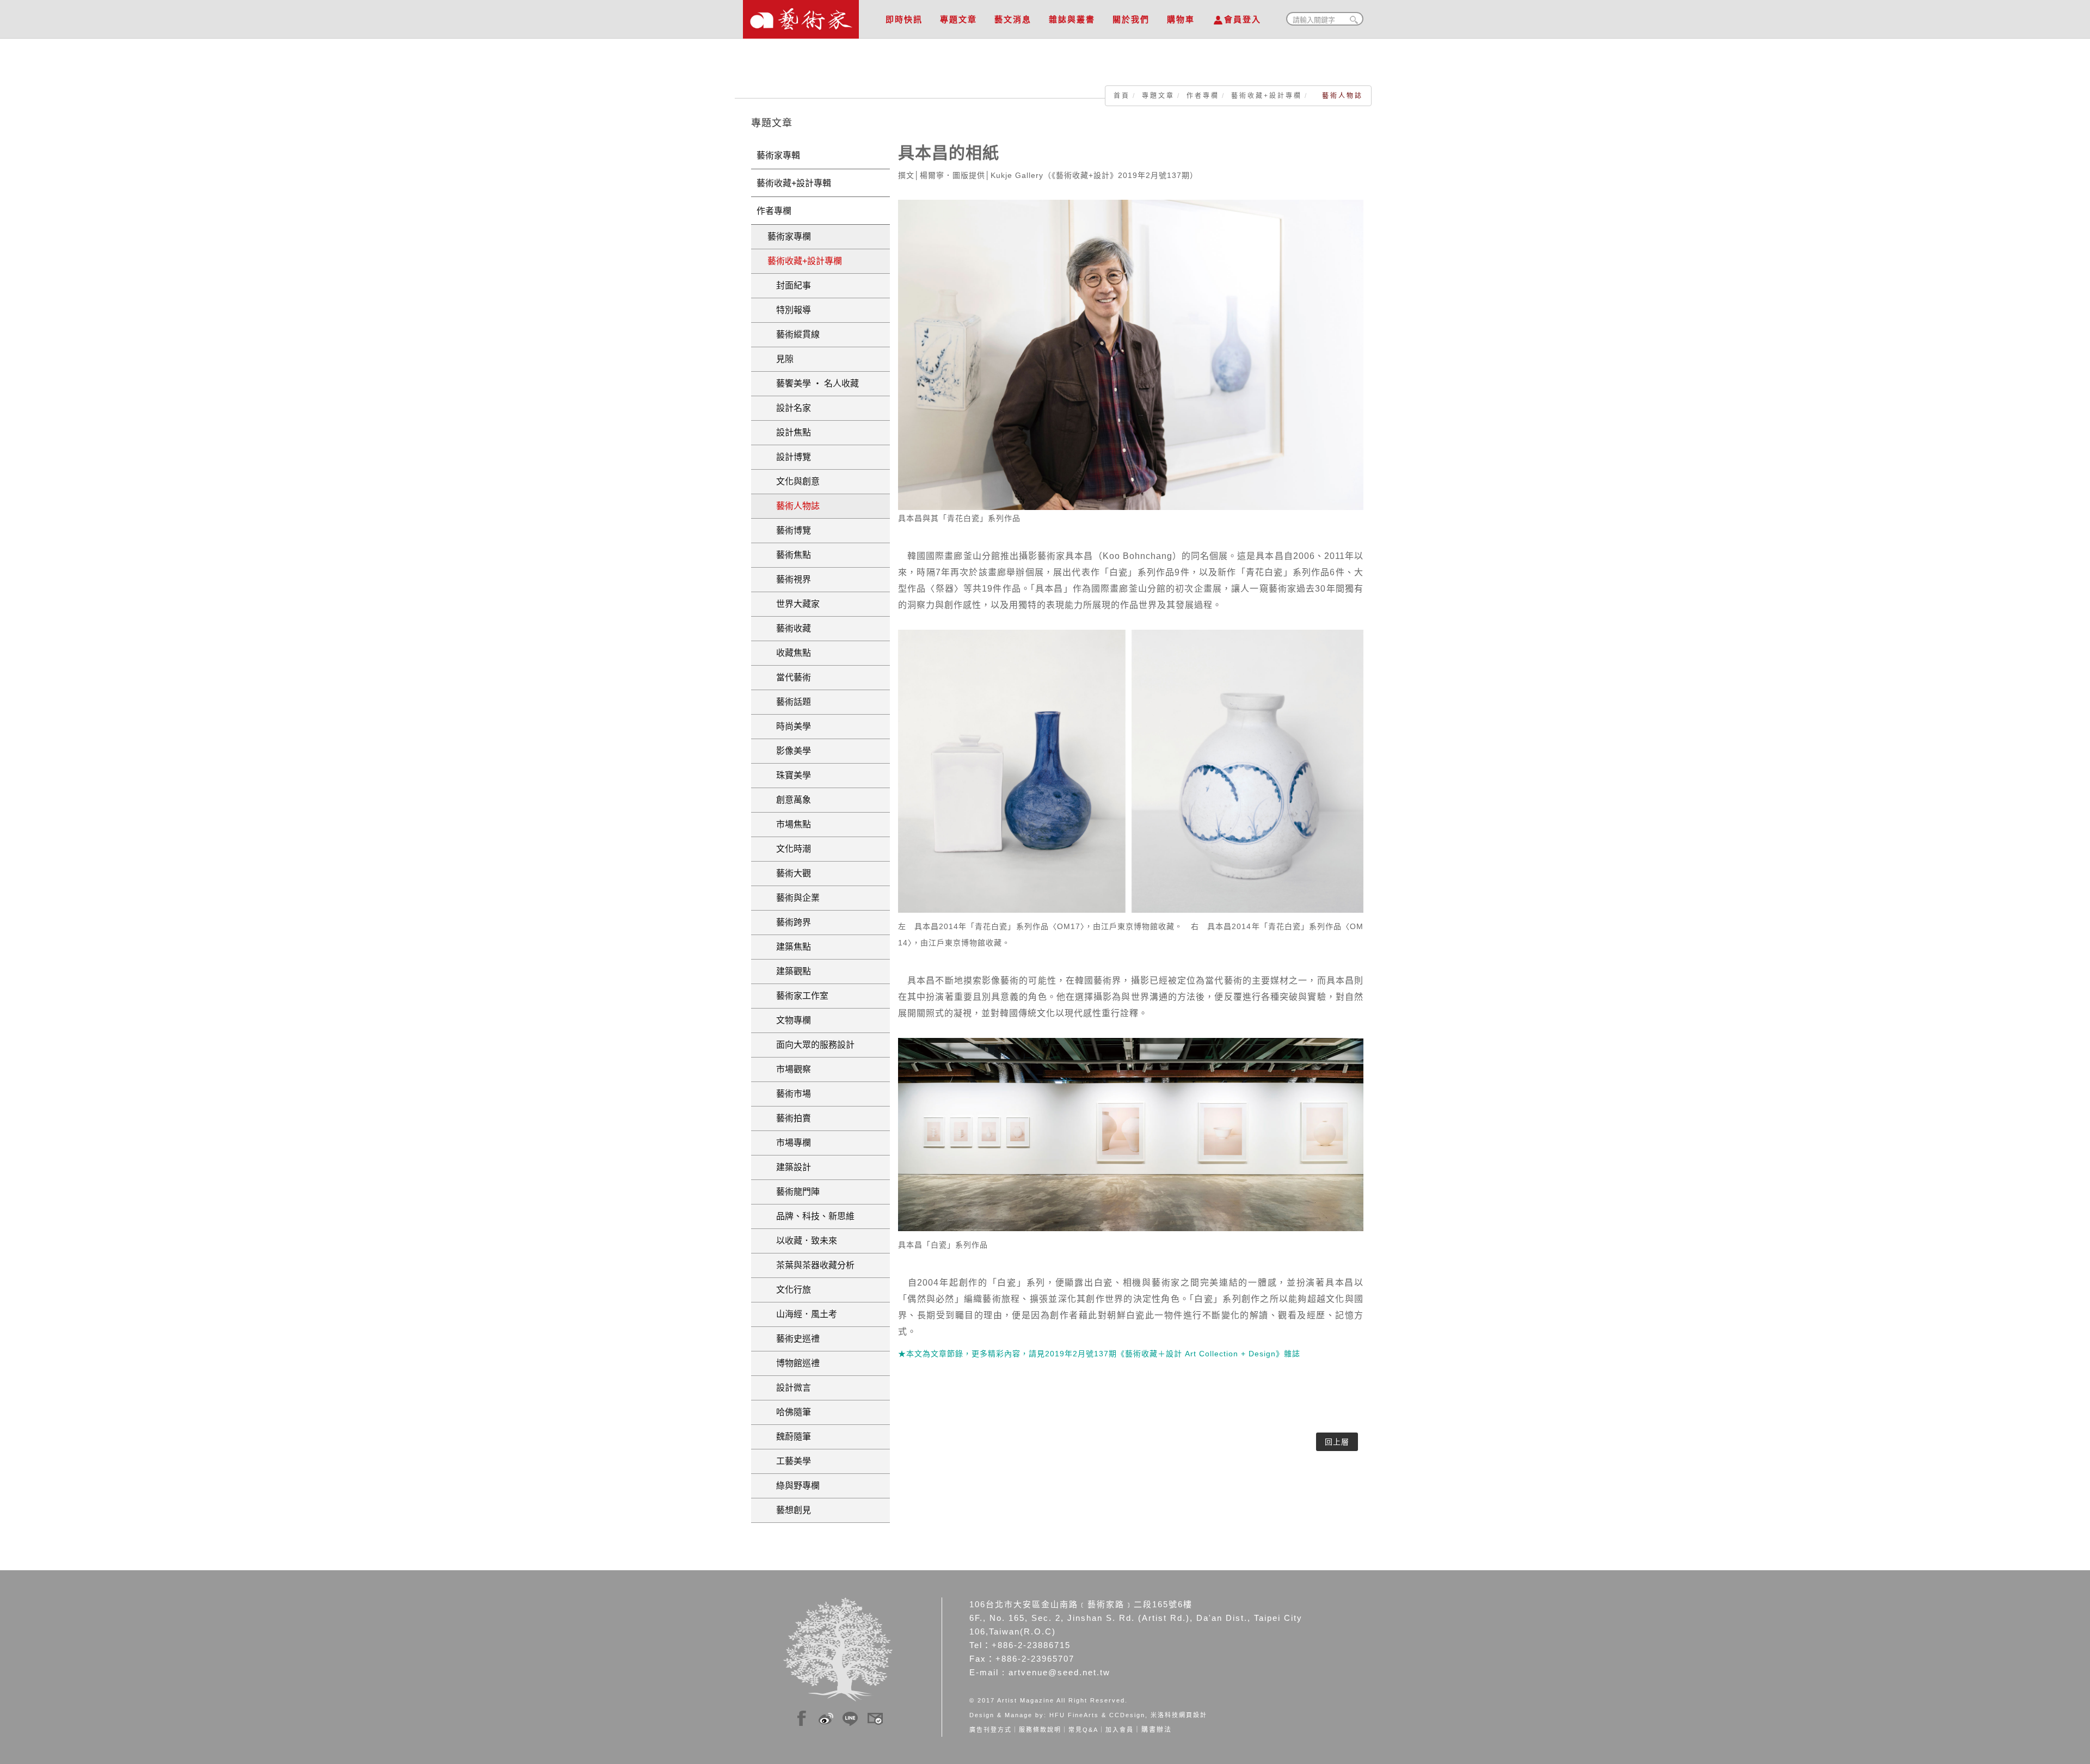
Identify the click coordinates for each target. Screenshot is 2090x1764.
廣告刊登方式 (991, 1730)
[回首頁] (801, 16)
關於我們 (1131, 19)
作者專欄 (1203, 96)
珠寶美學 (789, 775)
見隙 (780, 359)
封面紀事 (789, 285)
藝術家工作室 (798, 996)
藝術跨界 (789, 922)
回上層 (1337, 1442)
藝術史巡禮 (794, 1339)
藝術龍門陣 (794, 1192)
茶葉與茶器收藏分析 (811, 1265)
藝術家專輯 (778, 155)
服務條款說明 (1040, 1730)
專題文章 (958, 19)
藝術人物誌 (794, 506)
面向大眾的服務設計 (811, 1045)
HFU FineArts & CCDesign (1097, 1715)
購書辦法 (1157, 1730)
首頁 (1122, 96)
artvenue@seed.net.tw (1059, 1672)
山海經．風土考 (802, 1314)
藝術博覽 (789, 530)
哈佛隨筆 (789, 1412)
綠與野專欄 (794, 1486)
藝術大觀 (789, 873)
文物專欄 (789, 1020)
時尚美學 (789, 726)
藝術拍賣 (789, 1118)
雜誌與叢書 (1072, 19)
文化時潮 (789, 849)
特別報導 (789, 310)
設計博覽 (789, 457)
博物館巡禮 (794, 1363)
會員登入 (1243, 19)
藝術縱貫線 (794, 334)
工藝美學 (789, 1461)
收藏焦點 (789, 653)
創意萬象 (789, 800)
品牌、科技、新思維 (811, 1216)
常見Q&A (1083, 1730)
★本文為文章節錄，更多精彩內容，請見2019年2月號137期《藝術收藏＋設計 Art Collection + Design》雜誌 (1099, 1354)
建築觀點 (789, 971)
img (802, 1717)
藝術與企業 (794, 898)
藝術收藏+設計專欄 (1267, 96)
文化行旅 (789, 1290)
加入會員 (1120, 1730)
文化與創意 (794, 481)
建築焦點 (789, 947)
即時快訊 (904, 19)
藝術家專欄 (789, 236)
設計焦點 (789, 432)
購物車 (1181, 19)
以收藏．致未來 (802, 1241)
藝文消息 (1013, 19)
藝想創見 (789, 1510)
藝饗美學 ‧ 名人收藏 (813, 383)
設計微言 (789, 1388)
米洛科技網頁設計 (1179, 1715)
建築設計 (789, 1167)
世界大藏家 (794, 604)
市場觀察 (789, 1069)
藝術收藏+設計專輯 (794, 183)
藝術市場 (789, 1094)
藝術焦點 (789, 555)
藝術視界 (789, 579)
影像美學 (789, 751)
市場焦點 (789, 824)
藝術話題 (789, 702)
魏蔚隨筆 (789, 1437)
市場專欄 (789, 1143)
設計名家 (789, 408)
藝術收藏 (789, 628)
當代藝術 (789, 677)
